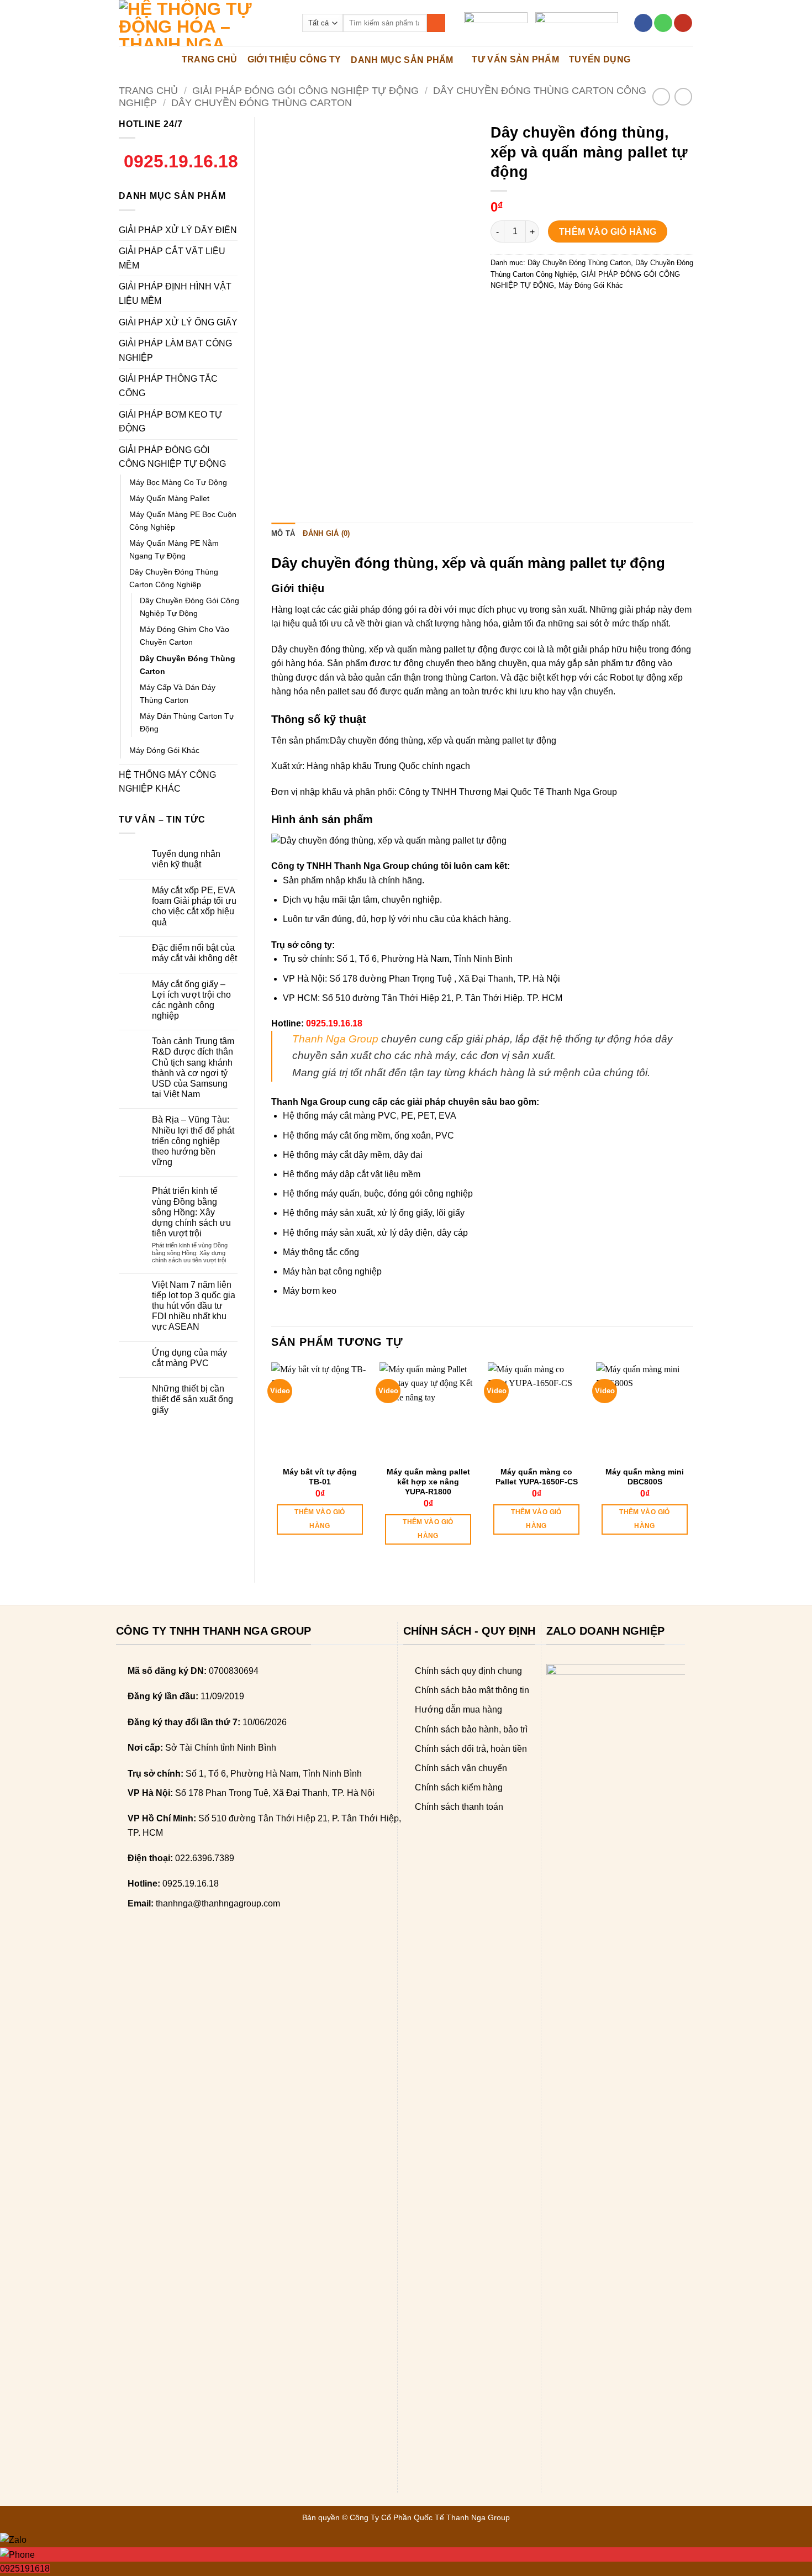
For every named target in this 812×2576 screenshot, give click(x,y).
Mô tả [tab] (283, 533)
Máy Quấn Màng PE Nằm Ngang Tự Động (174, 549)
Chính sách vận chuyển (461, 1768)
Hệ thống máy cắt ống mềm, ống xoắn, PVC (368, 1136)
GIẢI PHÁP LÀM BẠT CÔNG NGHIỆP (175, 351)
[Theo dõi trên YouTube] (683, 23)
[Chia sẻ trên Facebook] (501, 310)
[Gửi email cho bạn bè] (541, 310)
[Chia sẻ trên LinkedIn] (580, 310)
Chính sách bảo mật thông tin (472, 1690)
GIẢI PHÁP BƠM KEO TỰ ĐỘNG (171, 422)
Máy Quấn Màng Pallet (169, 498)
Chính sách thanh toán (459, 1807)
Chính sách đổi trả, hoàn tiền (471, 1749)
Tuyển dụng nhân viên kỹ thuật (186, 859)
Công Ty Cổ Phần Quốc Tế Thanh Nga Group (430, 2517)
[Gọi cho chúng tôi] (663, 23)
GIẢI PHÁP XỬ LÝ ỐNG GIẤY (178, 322)
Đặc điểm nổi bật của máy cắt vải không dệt (194, 953)
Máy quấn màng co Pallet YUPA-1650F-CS (537, 1477)
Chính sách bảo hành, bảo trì (471, 1729)
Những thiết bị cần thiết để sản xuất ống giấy (193, 1399)
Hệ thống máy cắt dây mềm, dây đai (353, 1155)
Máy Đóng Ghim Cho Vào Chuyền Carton (184, 636)
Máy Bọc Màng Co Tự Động (178, 482)
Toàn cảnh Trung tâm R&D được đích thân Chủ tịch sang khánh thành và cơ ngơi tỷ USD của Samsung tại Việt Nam (193, 1068)
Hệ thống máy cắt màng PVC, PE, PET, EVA (370, 1116)
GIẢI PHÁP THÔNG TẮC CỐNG (168, 386)
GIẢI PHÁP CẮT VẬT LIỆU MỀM (172, 258)
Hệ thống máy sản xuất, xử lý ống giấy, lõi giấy (374, 1213)
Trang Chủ (210, 59)
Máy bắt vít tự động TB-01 (320, 1477)
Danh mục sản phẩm (402, 60)
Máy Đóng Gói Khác (164, 750)
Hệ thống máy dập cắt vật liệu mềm (352, 1174)
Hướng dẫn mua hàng (458, 1710)
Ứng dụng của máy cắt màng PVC (189, 1358)
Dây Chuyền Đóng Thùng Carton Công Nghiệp (174, 578)
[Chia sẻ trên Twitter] (521, 310)
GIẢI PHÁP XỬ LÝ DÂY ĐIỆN (178, 230)
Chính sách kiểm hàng (459, 1787)
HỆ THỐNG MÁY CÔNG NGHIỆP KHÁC (167, 782)
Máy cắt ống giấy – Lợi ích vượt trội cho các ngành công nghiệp (191, 1000)
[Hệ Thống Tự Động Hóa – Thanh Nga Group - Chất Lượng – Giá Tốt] (202, 23)
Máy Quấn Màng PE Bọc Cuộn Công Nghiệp (183, 521)
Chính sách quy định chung (468, 1671)
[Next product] (661, 96)
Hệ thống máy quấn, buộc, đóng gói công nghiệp (378, 1194)
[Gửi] (436, 23)
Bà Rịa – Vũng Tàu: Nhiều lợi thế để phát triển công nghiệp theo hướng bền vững (193, 1141)
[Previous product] (683, 96)
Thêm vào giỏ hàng (608, 232)
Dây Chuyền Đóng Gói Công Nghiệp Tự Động (189, 607)
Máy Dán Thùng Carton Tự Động (187, 722)
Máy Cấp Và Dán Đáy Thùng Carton (178, 694)
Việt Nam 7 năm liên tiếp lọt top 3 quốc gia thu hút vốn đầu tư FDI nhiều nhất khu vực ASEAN (194, 1306)
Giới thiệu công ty (294, 59)
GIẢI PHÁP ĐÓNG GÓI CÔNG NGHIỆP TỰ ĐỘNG (305, 90)
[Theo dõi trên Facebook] (643, 23)
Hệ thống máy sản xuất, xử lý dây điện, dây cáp (375, 1233)
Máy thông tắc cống (321, 1252)
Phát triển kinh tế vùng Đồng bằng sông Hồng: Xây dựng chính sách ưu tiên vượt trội (191, 1212)
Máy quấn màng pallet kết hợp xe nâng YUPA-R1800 (428, 1482)
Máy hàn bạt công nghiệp (332, 1271)
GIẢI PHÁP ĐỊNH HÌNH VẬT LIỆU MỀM (175, 294)
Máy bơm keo (310, 1291)
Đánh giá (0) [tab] (326, 533)
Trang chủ (148, 90)
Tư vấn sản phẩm (515, 59)
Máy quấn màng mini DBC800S (645, 1477)
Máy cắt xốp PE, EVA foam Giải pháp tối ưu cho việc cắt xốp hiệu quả (194, 906)
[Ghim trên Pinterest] (560, 310)
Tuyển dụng (600, 59)
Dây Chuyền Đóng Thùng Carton (262, 102)
